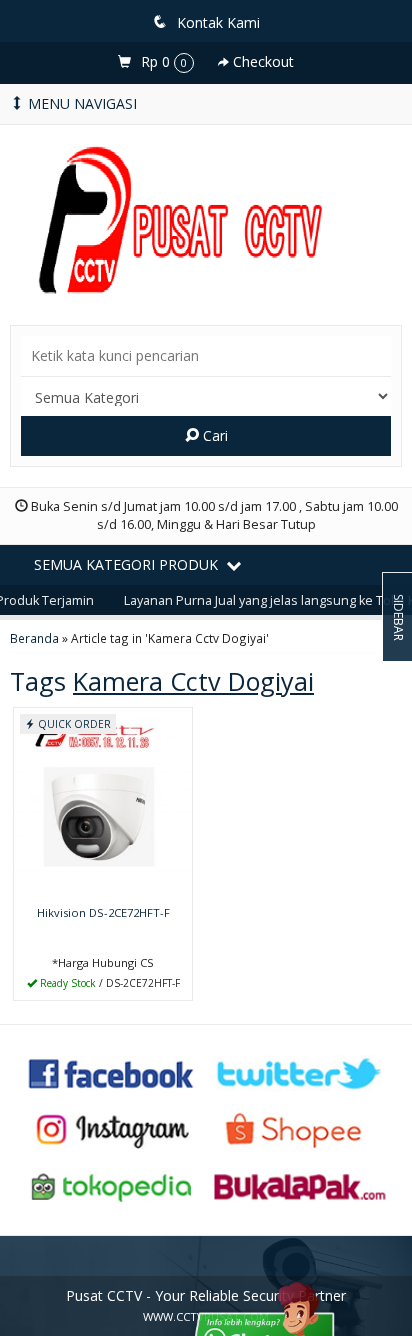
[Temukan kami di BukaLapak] (300, 1185)
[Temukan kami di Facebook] (112, 1071)
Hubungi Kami (110, 983)
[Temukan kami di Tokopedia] (112, 1185)
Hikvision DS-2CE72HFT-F (103, 912)
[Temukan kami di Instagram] (112, 1128)
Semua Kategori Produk (128, 564)
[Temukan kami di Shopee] (300, 1128)
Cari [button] (213, 435)
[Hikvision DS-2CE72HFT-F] (103, 802)
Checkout (261, 61)
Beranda (34, 638)
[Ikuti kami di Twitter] (300, 1071)
